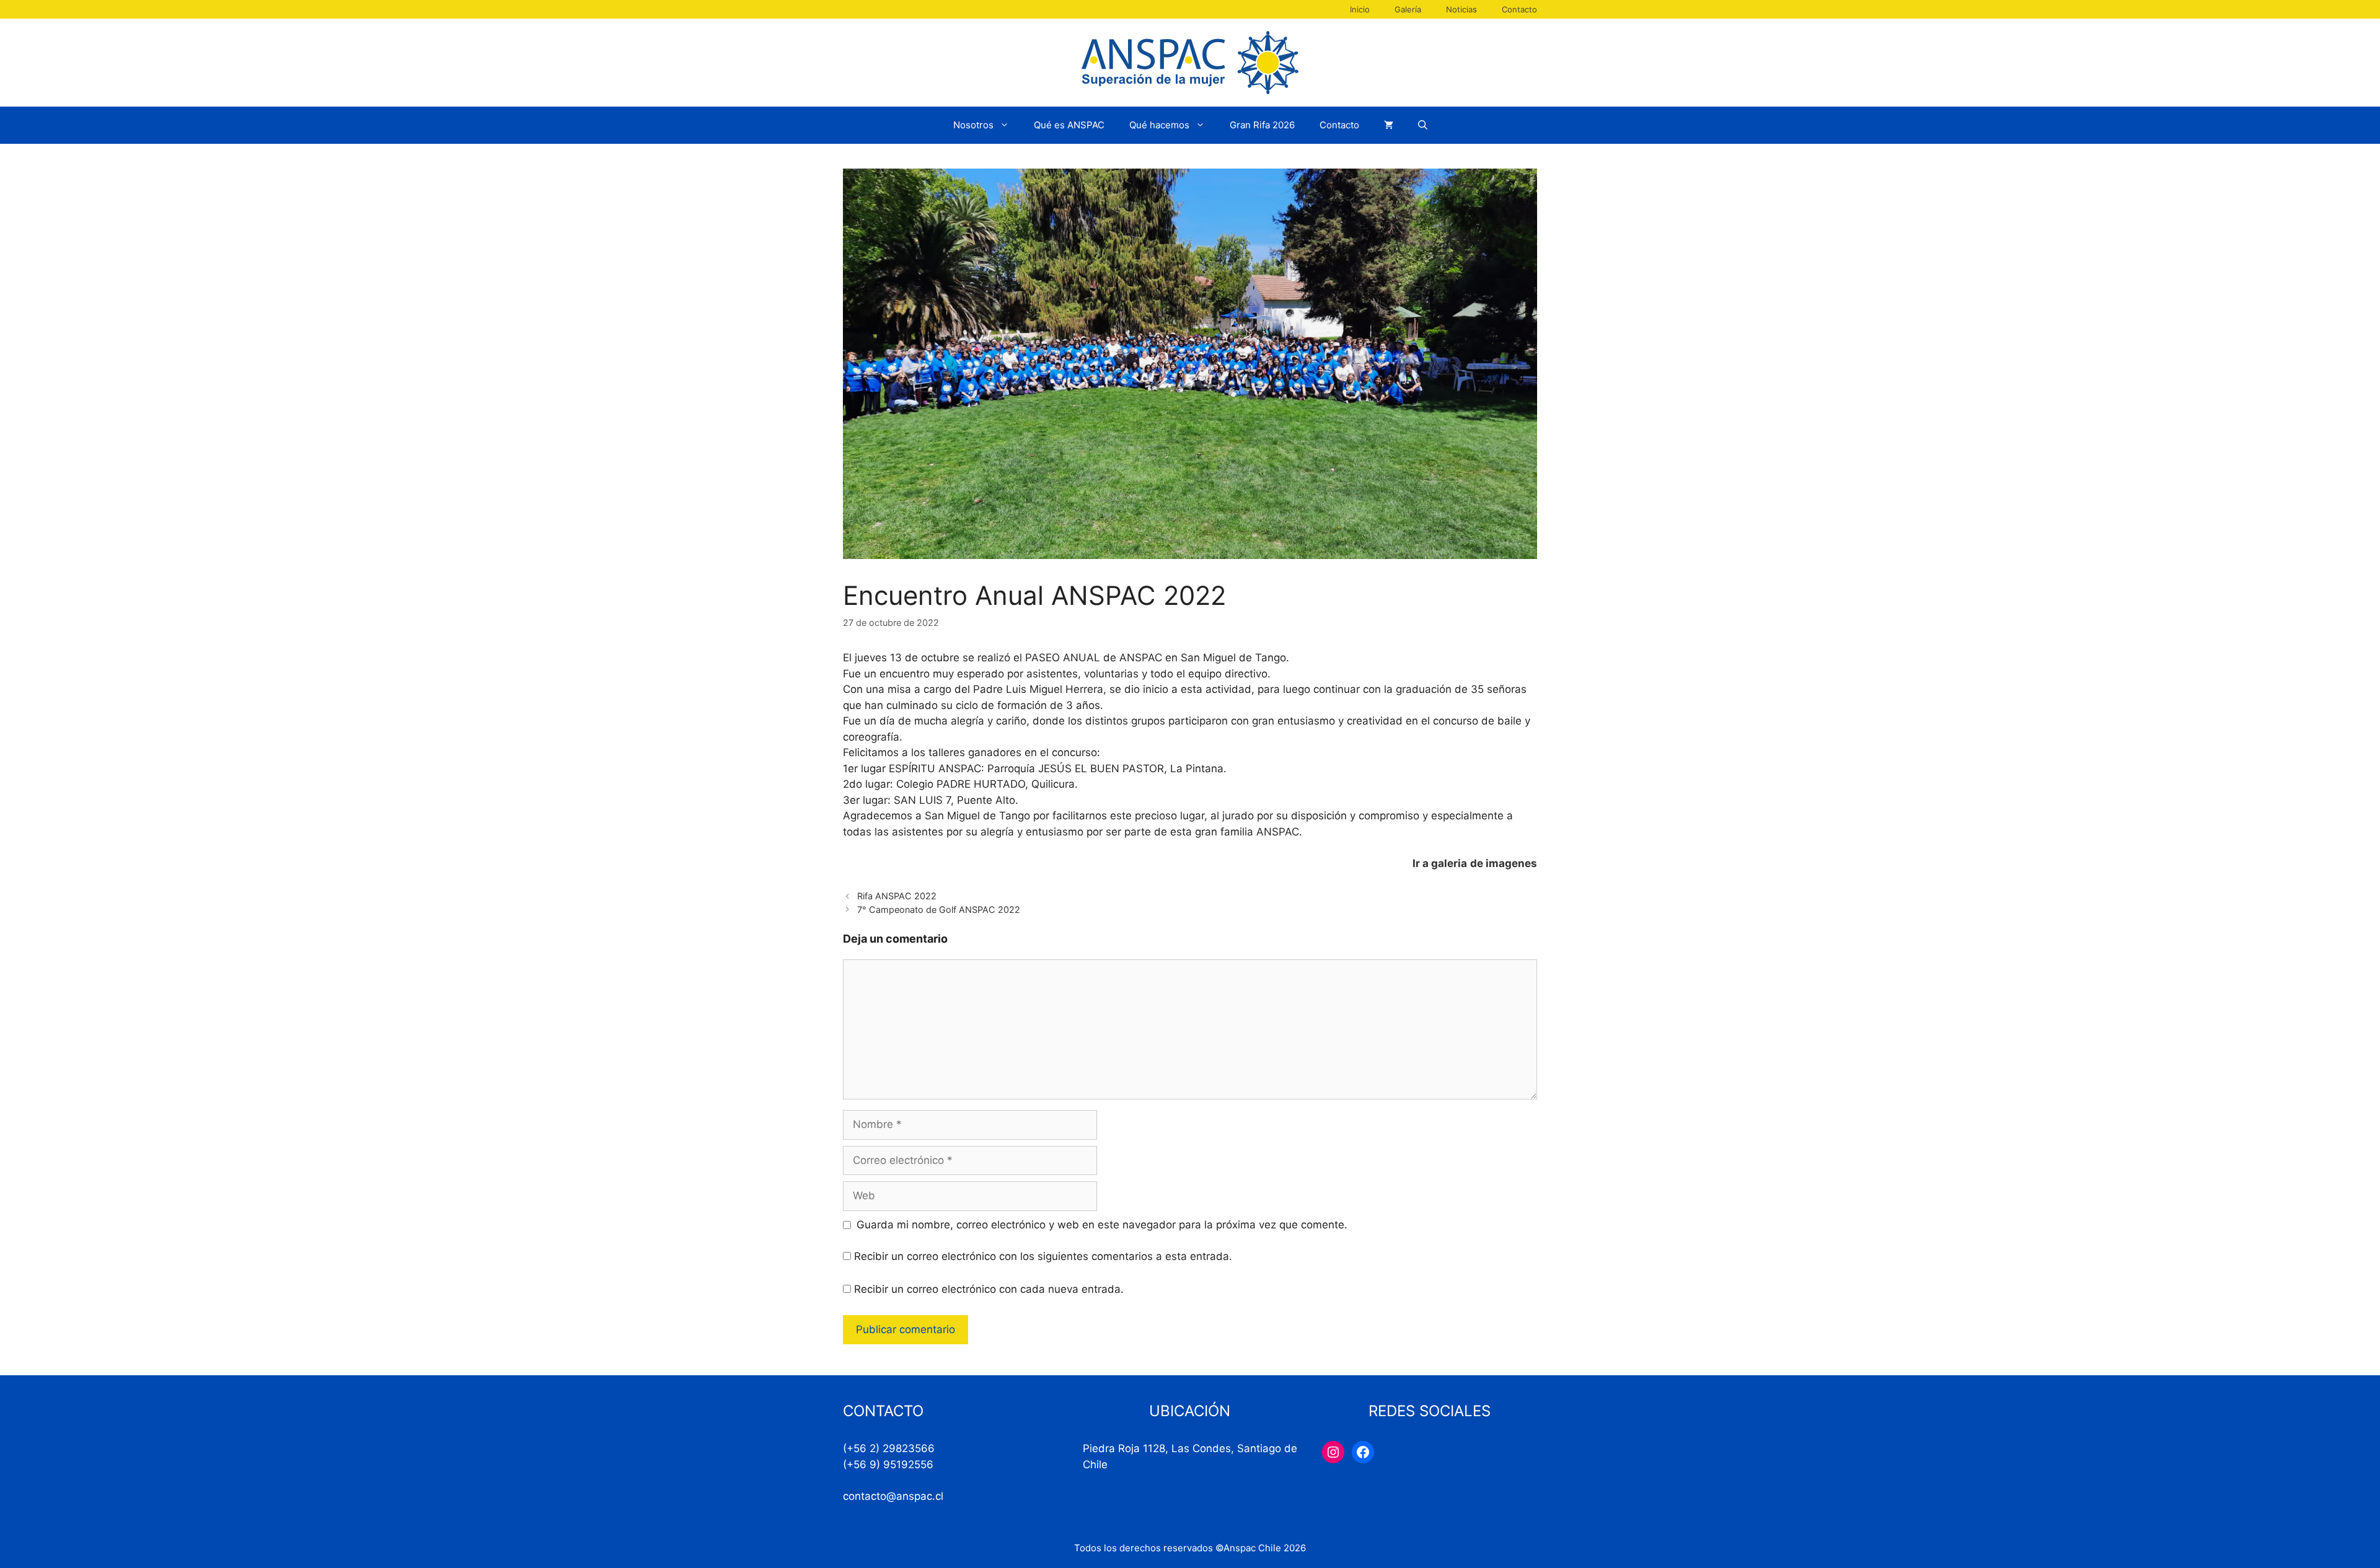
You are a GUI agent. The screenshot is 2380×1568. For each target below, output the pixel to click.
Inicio (1360, 9)
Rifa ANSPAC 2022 (897, 896)
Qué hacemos (1159, 125)
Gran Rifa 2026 (1262, 125)
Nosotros (973, 125)
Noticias (1461, 9)
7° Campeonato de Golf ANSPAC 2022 (939, 910)
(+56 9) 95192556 (888, 1464)
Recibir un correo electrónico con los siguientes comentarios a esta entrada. (1043, 1256)
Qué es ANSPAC (1069, 125)
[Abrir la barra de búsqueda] (1423, 125)
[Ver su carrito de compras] (1389, 125)
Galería (1408, 9)
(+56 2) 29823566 (889, 1448)
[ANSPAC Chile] (1190, 62)
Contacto (1519, 9)
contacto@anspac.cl (893, 1496)
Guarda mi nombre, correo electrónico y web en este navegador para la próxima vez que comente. (1102, 1225)
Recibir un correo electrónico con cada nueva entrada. (989, 1289)
